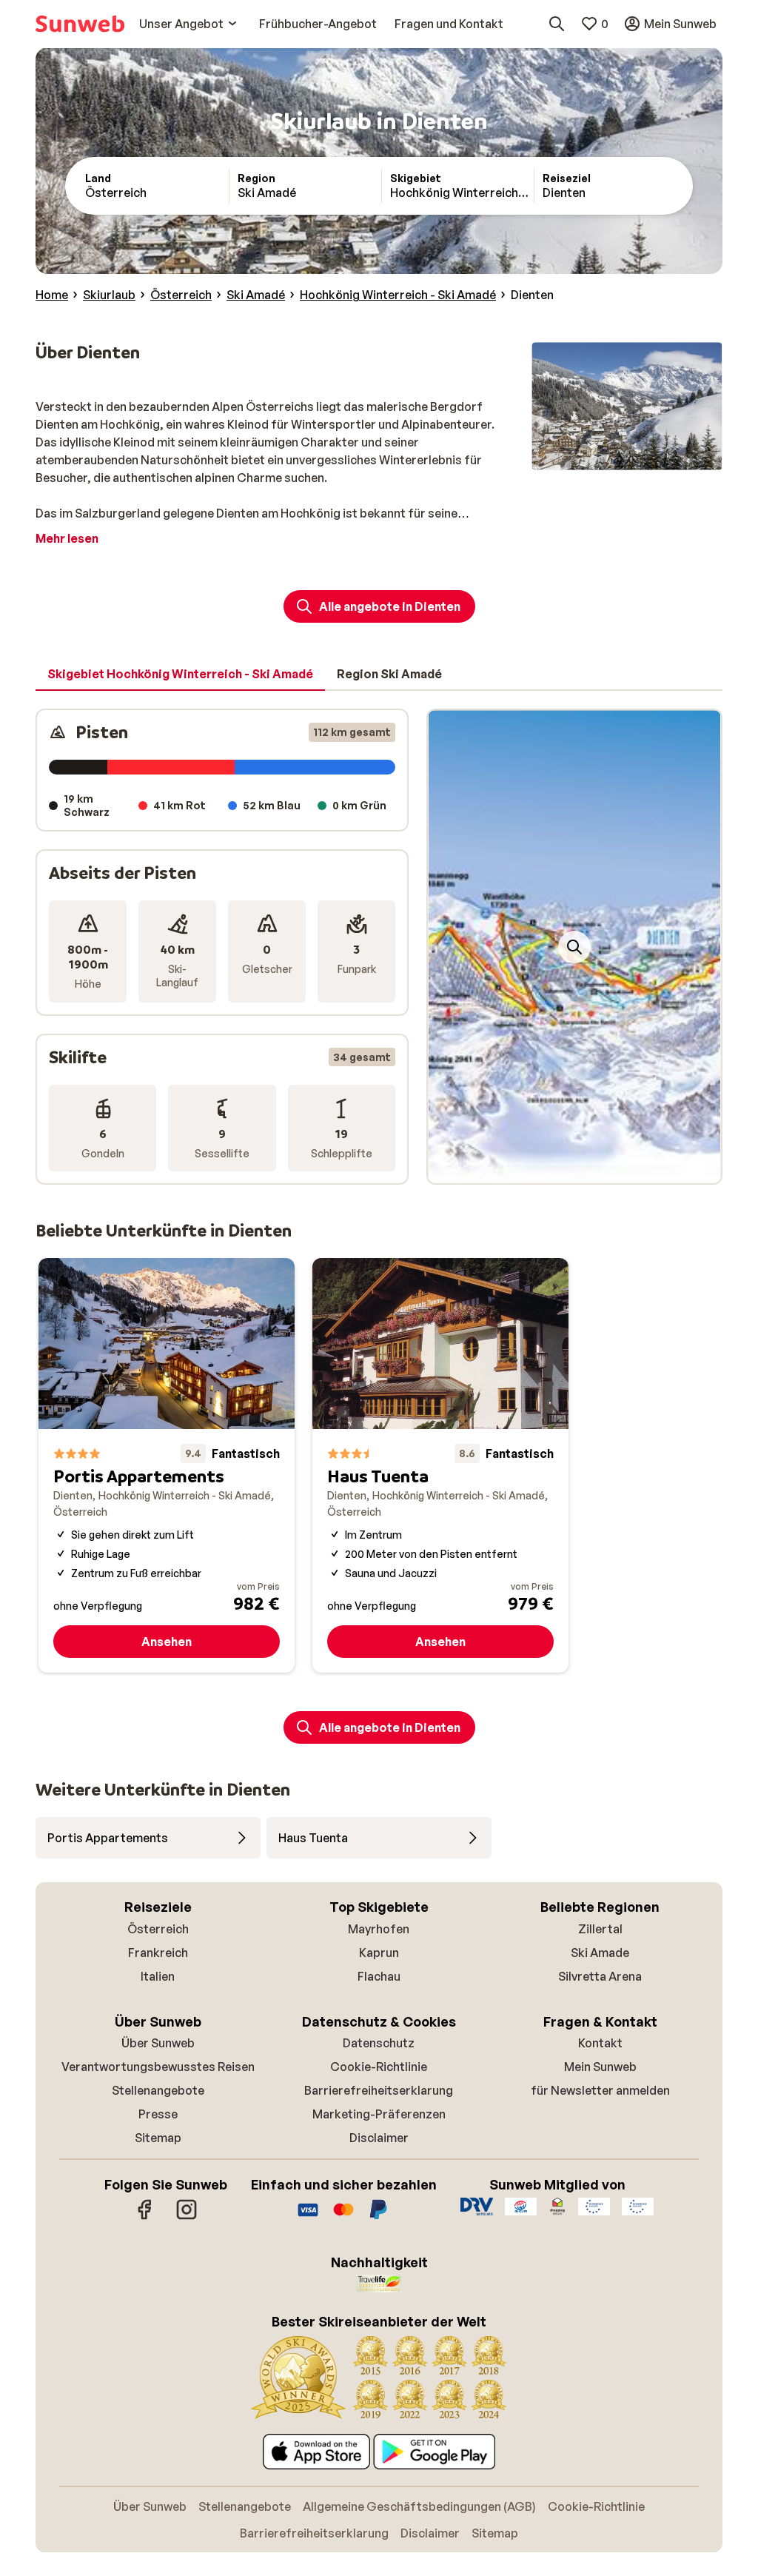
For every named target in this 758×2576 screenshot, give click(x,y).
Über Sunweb (158, 2043)
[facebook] (145, 2217)
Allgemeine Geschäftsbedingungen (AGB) (419, 2506)
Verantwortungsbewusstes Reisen (158, 2067)
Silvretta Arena (600, 1976)
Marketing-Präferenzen (379, 2114)
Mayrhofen (379, 1929)
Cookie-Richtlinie (379, 2067)
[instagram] (187, 2217)
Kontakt (600, 2043)
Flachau (379, 1976)
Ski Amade (600, 1953)
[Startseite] (80, 24)
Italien (158, 1976)
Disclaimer (379, 2138)
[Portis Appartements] (167, 1465)
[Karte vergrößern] (574, 947)
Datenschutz (379, 2043)
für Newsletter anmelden (600, 2090)
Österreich (158, 1929)
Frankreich (158, 1953)
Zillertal (600, 1929)
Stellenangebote (158, 2090)
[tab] (180, 675)
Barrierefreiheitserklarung (379, 2090)
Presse (158, 2114)
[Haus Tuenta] (440, 1465)
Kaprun (379, 1953)
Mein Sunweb (600, 2067)
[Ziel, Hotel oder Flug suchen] (557, 24)
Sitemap (158, 2138)
